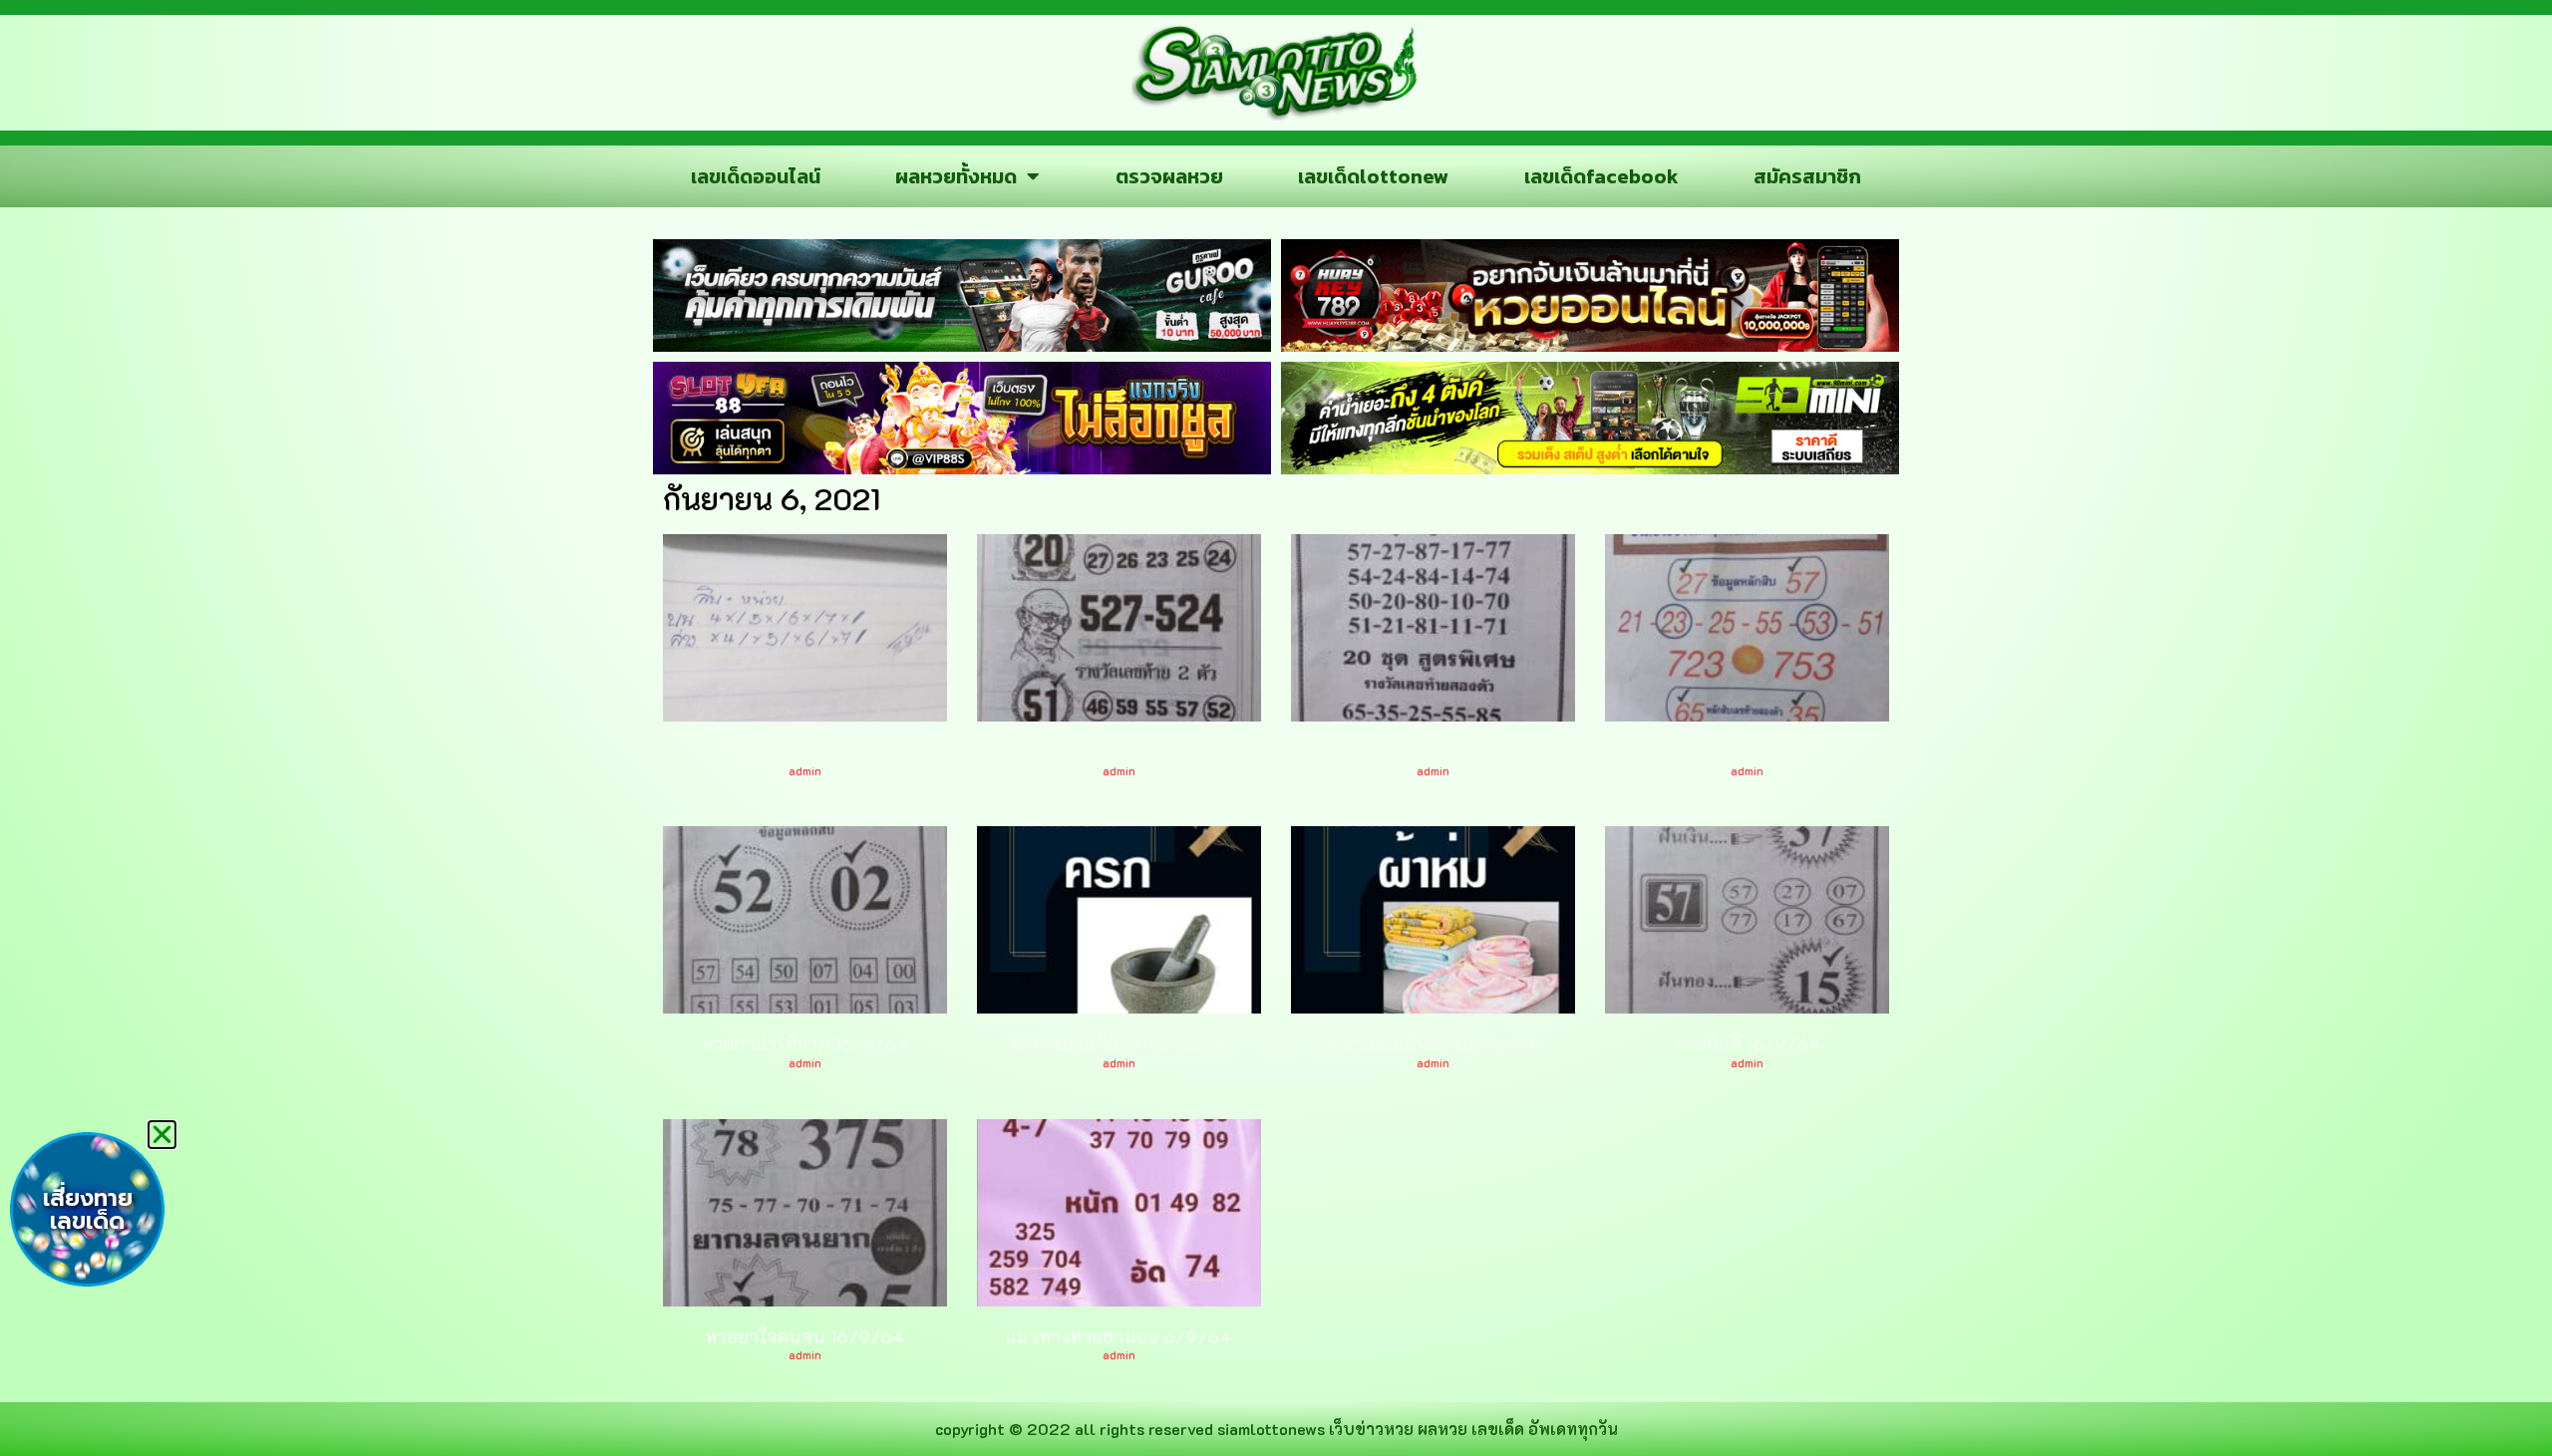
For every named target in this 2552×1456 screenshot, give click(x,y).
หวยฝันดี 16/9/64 (1748, 1043)
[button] (162, 1135)
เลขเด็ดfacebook (1601, 176)
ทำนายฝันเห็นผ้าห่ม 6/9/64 (1433, 1043)
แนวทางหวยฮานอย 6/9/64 (1119, 1336)
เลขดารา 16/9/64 (1433, 751)
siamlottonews (1271, 1429)
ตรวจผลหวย (1169, 176)
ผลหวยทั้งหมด (956, 176)
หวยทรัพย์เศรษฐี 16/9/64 (805, 751)
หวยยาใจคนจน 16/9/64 (805, 1336)
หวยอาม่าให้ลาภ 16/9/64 (805, 1043)
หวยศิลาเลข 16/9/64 (1748, 751)
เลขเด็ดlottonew (1373, 176)
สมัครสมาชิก (1807, 176)
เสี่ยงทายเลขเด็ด (88, 1210)
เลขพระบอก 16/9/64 (1119, 751)
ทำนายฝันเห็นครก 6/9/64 (1119, 1043)
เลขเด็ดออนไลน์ (756, 176)
